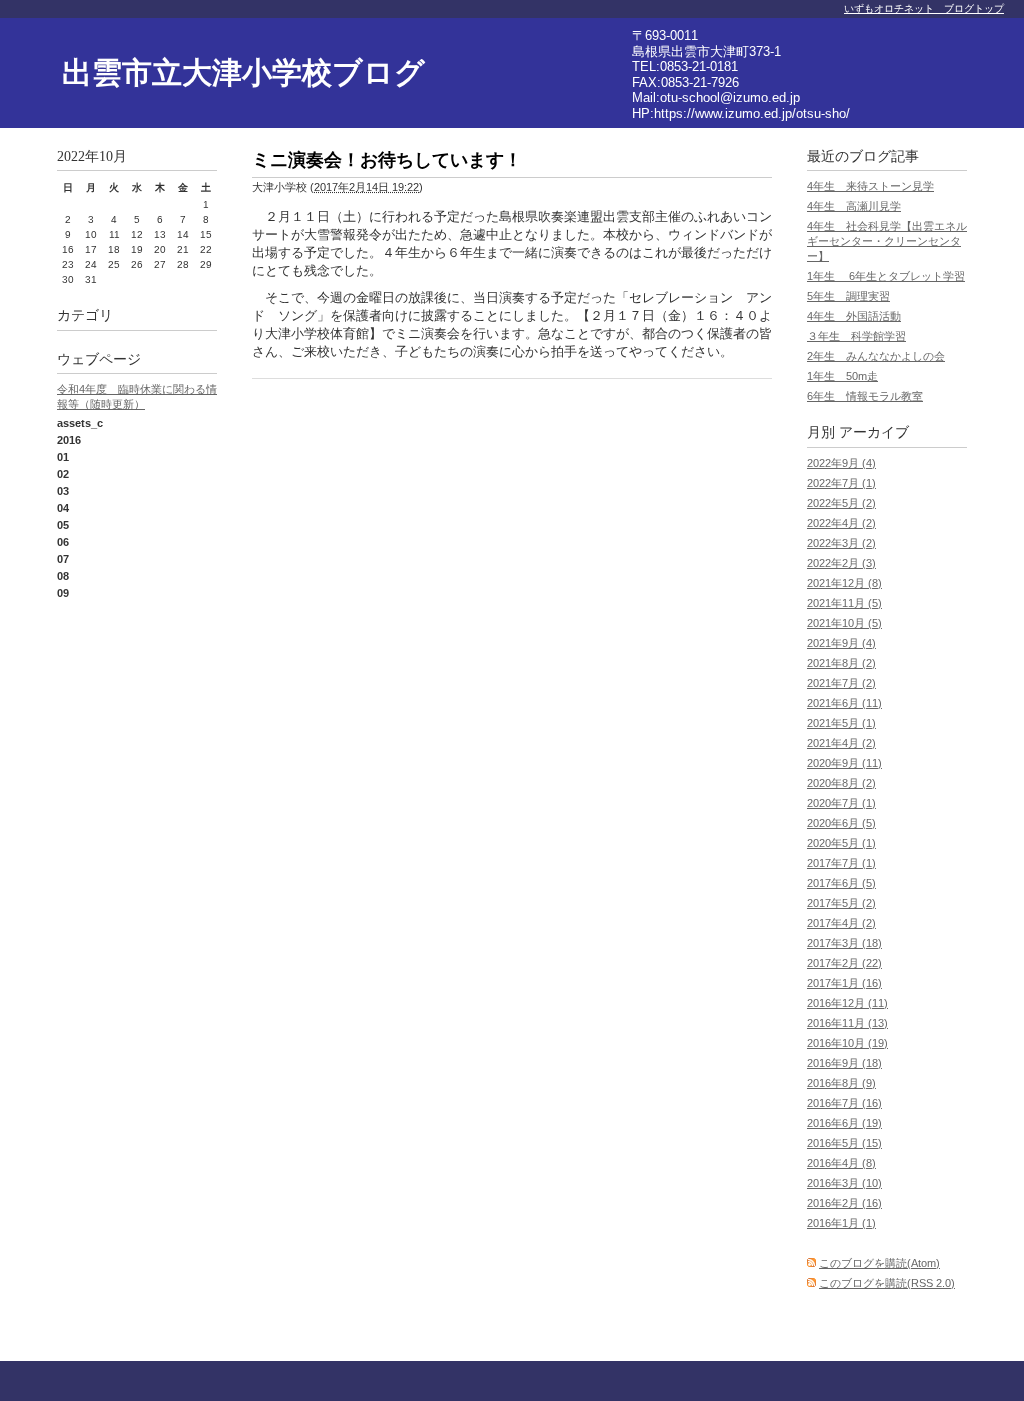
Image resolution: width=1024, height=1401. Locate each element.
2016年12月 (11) (847, 1003)
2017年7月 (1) (841, 863)
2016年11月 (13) (847, 1023)
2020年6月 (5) (841, 823)
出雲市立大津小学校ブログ (243, 72)
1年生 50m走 (842, 376)
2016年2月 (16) (844, 1203)
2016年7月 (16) (844, 1103)
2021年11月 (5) (844, 603)
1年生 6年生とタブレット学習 (886, 276)
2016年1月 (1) (841, 1223)
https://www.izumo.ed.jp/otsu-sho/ (752, 113)
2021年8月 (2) (841, 663)
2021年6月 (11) (844, 703)
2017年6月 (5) (841, 883)
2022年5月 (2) (841, 503)
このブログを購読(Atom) (879, 1263)
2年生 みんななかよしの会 (876, 356)
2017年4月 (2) (841, 923)
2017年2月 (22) (844, 963)
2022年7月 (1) (841, 483)
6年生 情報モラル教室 (865, 396)
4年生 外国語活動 (854, 316)
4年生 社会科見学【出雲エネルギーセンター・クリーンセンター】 (887, 241)
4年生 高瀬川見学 (854, 206)
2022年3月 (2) (841, 543)
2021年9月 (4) (841, 643)
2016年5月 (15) (844, 1143)
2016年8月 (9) (841, 1083)
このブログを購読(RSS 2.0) (887, 1283)
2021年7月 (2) (841, 683)
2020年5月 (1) (841, 843)
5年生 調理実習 (848, 296)
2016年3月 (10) (844, 1183)
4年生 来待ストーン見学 (870, 186)
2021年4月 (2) (841, 743)
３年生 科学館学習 (856, 336)
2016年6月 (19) (844, 1123)
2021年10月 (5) (844, 623)
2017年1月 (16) (844, 983)
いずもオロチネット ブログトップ (924, 8)
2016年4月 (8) (841, 1163)
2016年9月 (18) (844, 1063)
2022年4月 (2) (841, 523)
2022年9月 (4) (841, 463)
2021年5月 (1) (841, 723)
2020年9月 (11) (844, 763)
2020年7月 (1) (841, 803)
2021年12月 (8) (844, 583)
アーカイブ (874, 432)
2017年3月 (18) (844, 943)
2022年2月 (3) (841, 563)
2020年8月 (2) (841, 783)
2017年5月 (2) (841, 903)
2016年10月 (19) (847, 1043)
